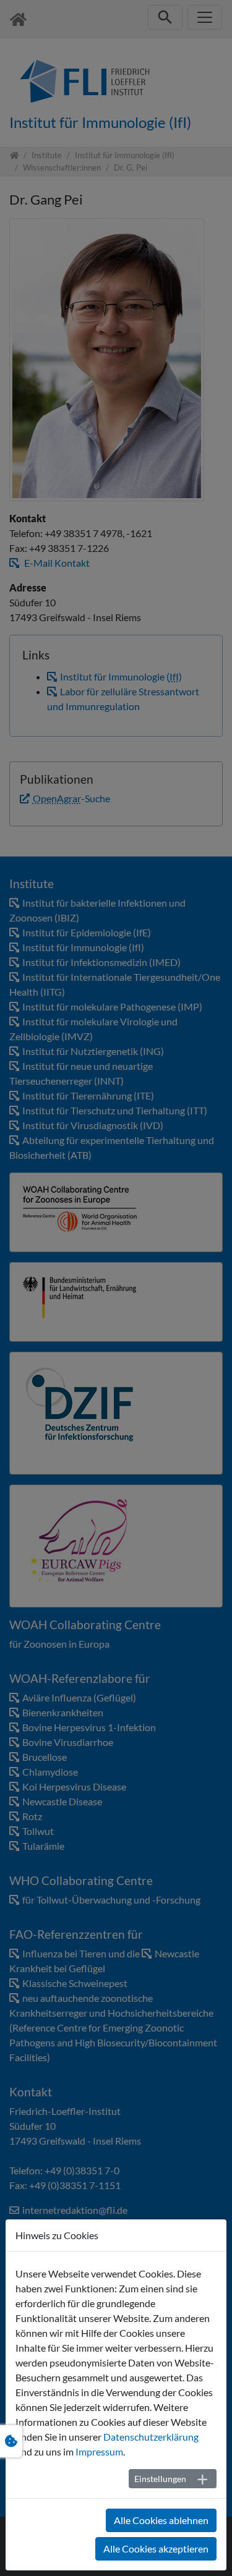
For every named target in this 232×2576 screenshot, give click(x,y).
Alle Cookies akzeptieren (156, 2548)
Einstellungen (160, 2479)
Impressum (99, 2451)
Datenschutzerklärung (151, 2437)
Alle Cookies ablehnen (161, 2520)
